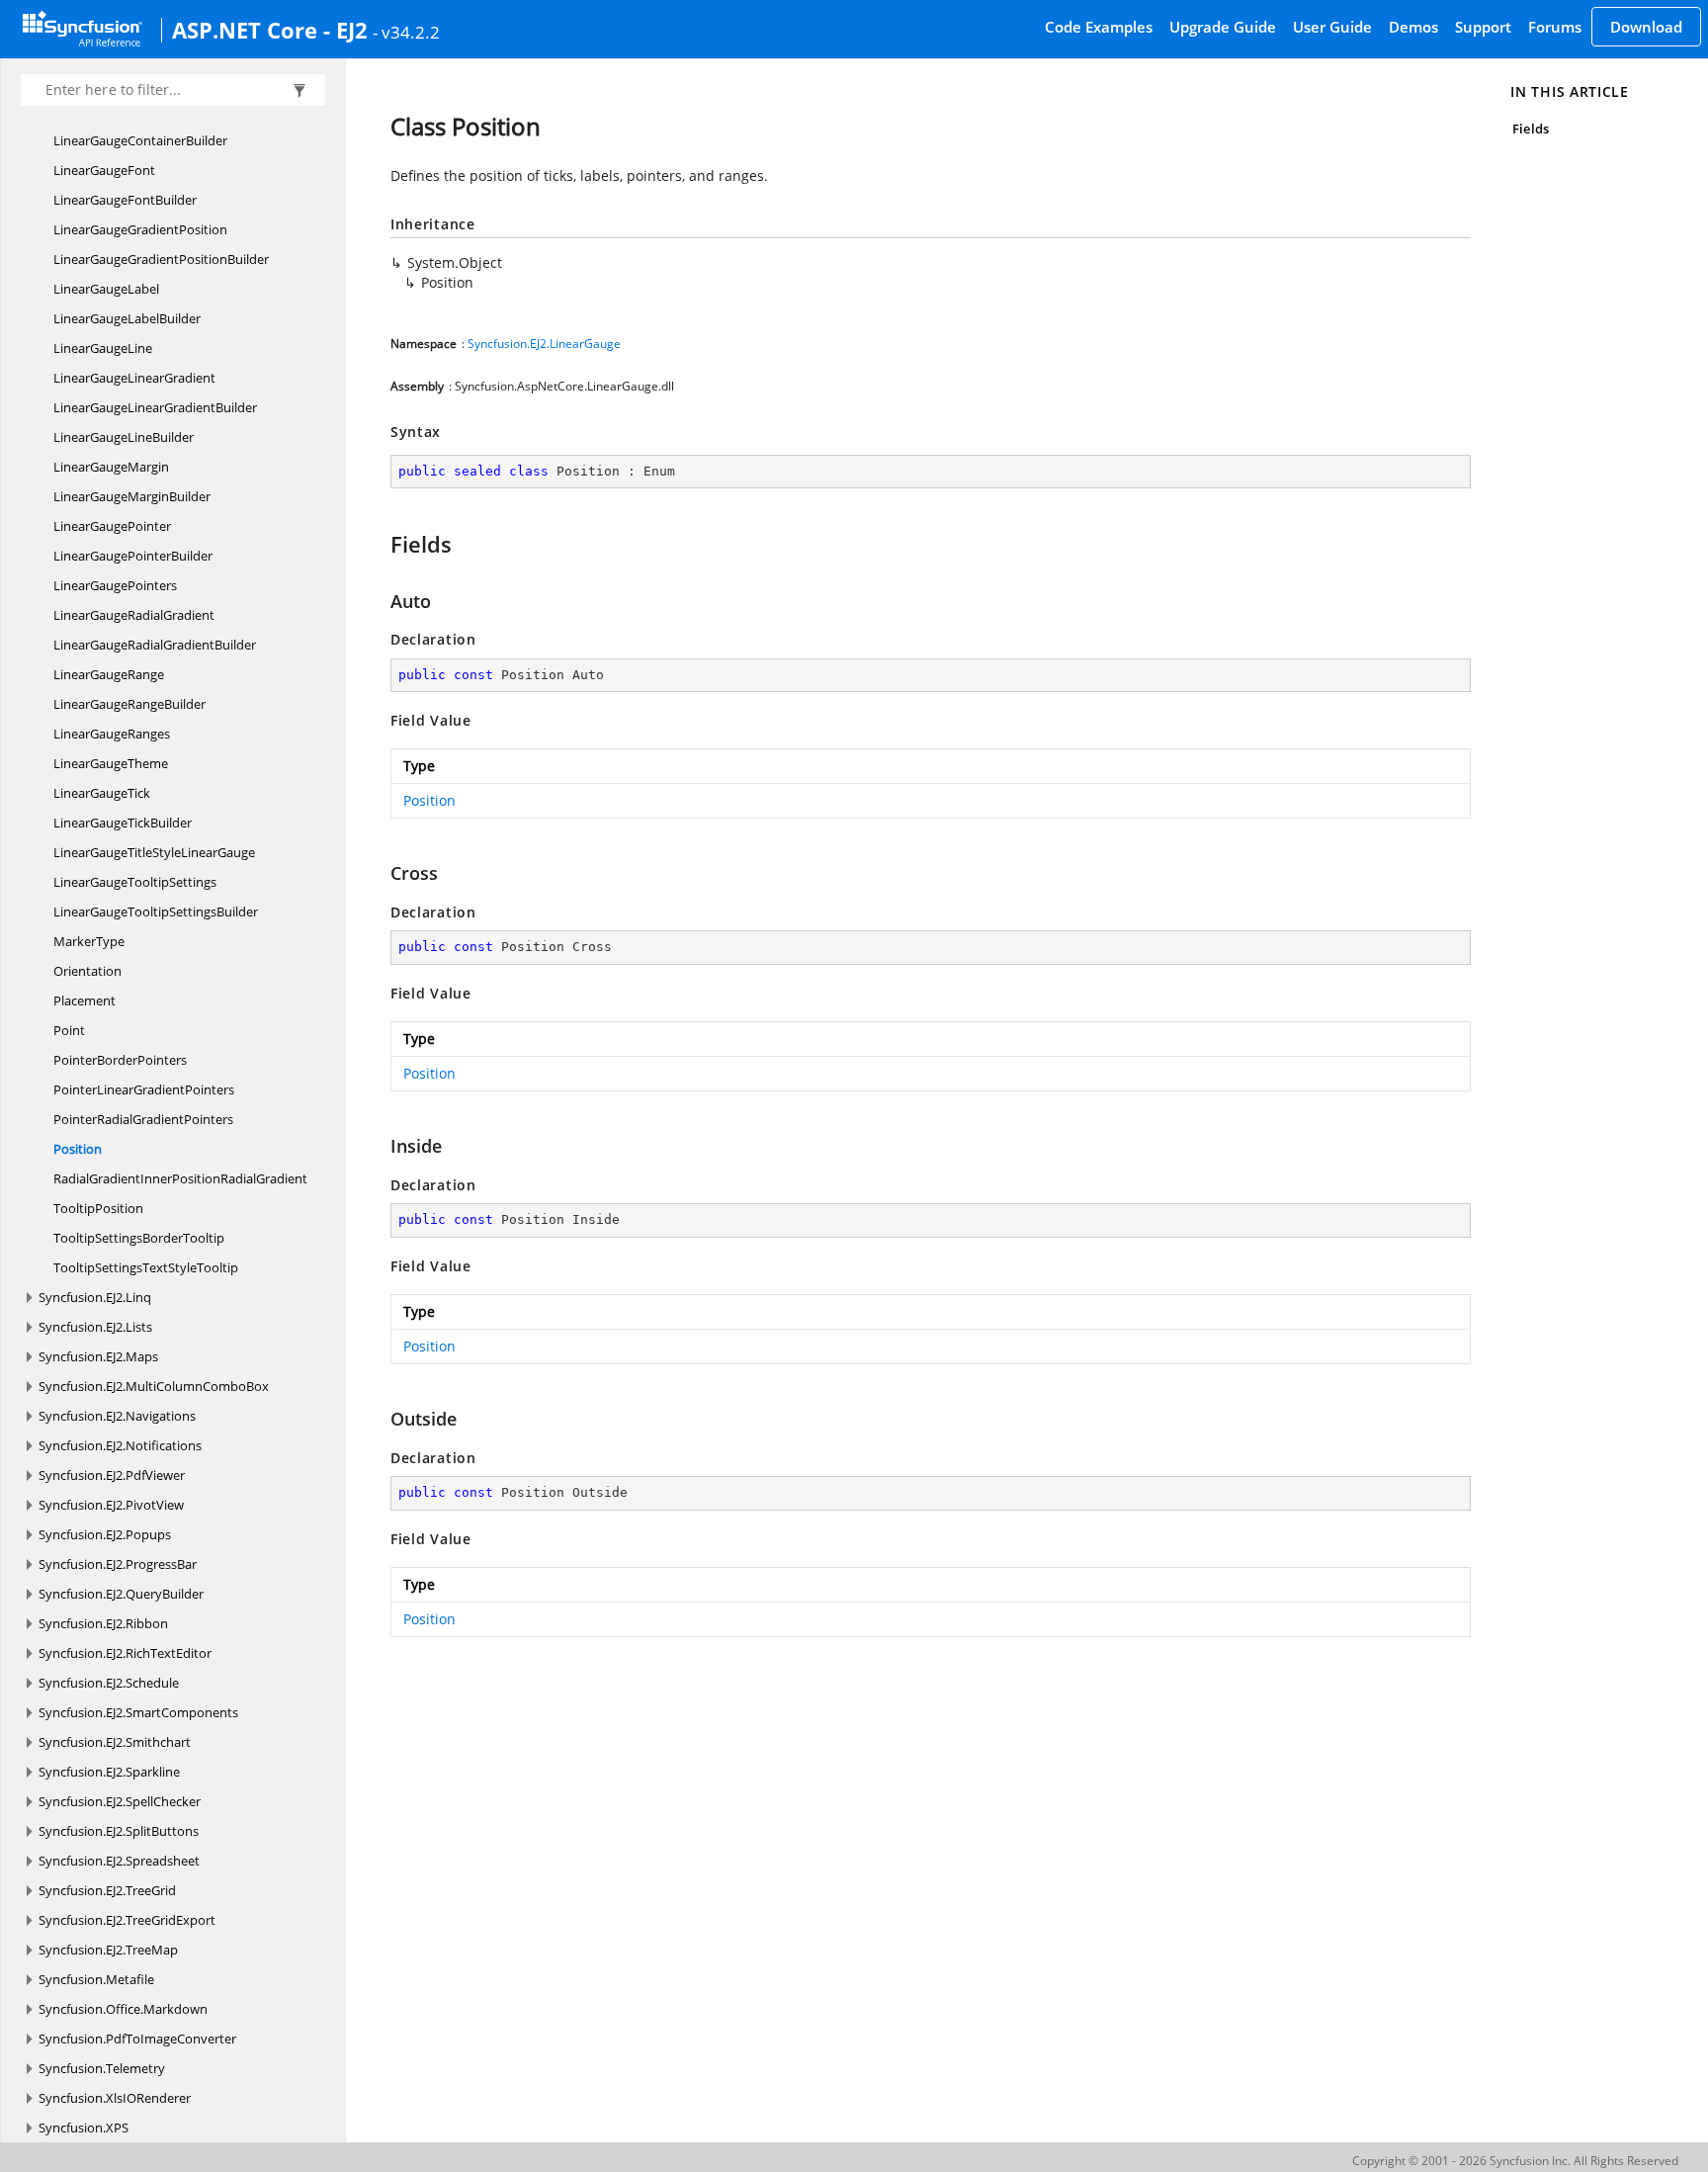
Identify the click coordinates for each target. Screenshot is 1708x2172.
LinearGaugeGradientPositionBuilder (161, 259)
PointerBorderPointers (120, 1060)
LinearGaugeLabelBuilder (127, 318)
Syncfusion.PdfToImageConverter (137, 2039)
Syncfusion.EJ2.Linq (95, 1297)
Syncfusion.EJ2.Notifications (120, 1445)
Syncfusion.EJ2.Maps (98, 1356)
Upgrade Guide (1223, 27)
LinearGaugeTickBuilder (123, 823)
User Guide (1332, 27)
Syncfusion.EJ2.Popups (105, 1534)
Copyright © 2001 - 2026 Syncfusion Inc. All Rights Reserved (1515, 2161)
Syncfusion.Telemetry (102, 2068)
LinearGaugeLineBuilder (124, 437)
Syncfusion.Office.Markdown (123, 2009)
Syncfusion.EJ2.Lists (95, 1327)
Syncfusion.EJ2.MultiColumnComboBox (154, 1386)
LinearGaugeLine (103, 348)
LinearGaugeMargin (111, 467)
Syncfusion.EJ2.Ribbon (103, 1623)
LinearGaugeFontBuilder (125, 200)
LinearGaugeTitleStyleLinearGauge (154, 852)
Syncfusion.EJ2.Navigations (117, 1416)
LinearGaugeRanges (112, 734)
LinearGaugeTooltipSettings (135, 882)
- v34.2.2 (406, 32)
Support (1483, 27)
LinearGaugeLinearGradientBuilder (155, 407)
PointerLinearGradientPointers (144, 1089)
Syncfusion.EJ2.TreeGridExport (127, 1920)
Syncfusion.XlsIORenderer (115, 2098)
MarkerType (89, 941)
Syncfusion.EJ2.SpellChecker (120, 1801)
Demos (1413, 27)
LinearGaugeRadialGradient (134, 615)
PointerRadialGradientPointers (143, 1119)
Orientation (87, 971)
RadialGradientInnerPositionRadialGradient (180, 1178)
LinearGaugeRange (109, 674)
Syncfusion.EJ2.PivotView (111, 1505)
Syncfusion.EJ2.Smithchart (115, 1742)
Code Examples (1099, 27)
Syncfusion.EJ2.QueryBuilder (121, 1594)
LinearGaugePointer (112, 526)
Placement (85, 1000)
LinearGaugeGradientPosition (140, 229)
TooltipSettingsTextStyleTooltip (146, 1267)
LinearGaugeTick (102, 793)
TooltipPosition (98, 1208)
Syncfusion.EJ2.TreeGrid (107, 1890)
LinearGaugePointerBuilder (133, 556)
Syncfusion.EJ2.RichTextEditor (125, 1653)
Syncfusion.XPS (84, 2128)
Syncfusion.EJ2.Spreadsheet (119, 1861)
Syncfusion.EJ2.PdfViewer (112, 1475)
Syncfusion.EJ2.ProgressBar (118, 1564)
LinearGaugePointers (115, 585)
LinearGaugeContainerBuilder (140, 140)
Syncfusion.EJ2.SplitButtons (119, 1831)
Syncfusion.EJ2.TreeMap (108, 1950)
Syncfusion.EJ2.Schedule (109, 1683)
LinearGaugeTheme (111, 763)
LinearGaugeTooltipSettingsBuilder (156, 912)
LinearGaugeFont (104, 170)
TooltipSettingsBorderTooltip (139, 1238)
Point (69, 1030)
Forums (1555, 27)
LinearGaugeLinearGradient (134, 378)
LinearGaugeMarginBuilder (132, 496)
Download (1646, 27)
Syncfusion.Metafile (96, 1979)
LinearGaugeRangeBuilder (129, 704)
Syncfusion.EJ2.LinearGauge (544, 344)
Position (78, 1149)
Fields (1530, 129)
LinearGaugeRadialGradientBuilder (155, 645)
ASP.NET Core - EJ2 (270, 30)
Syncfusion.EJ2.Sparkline (109, 1772)
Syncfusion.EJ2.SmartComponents (138, 1712)
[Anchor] (381, 544)
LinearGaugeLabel (106, 289)
